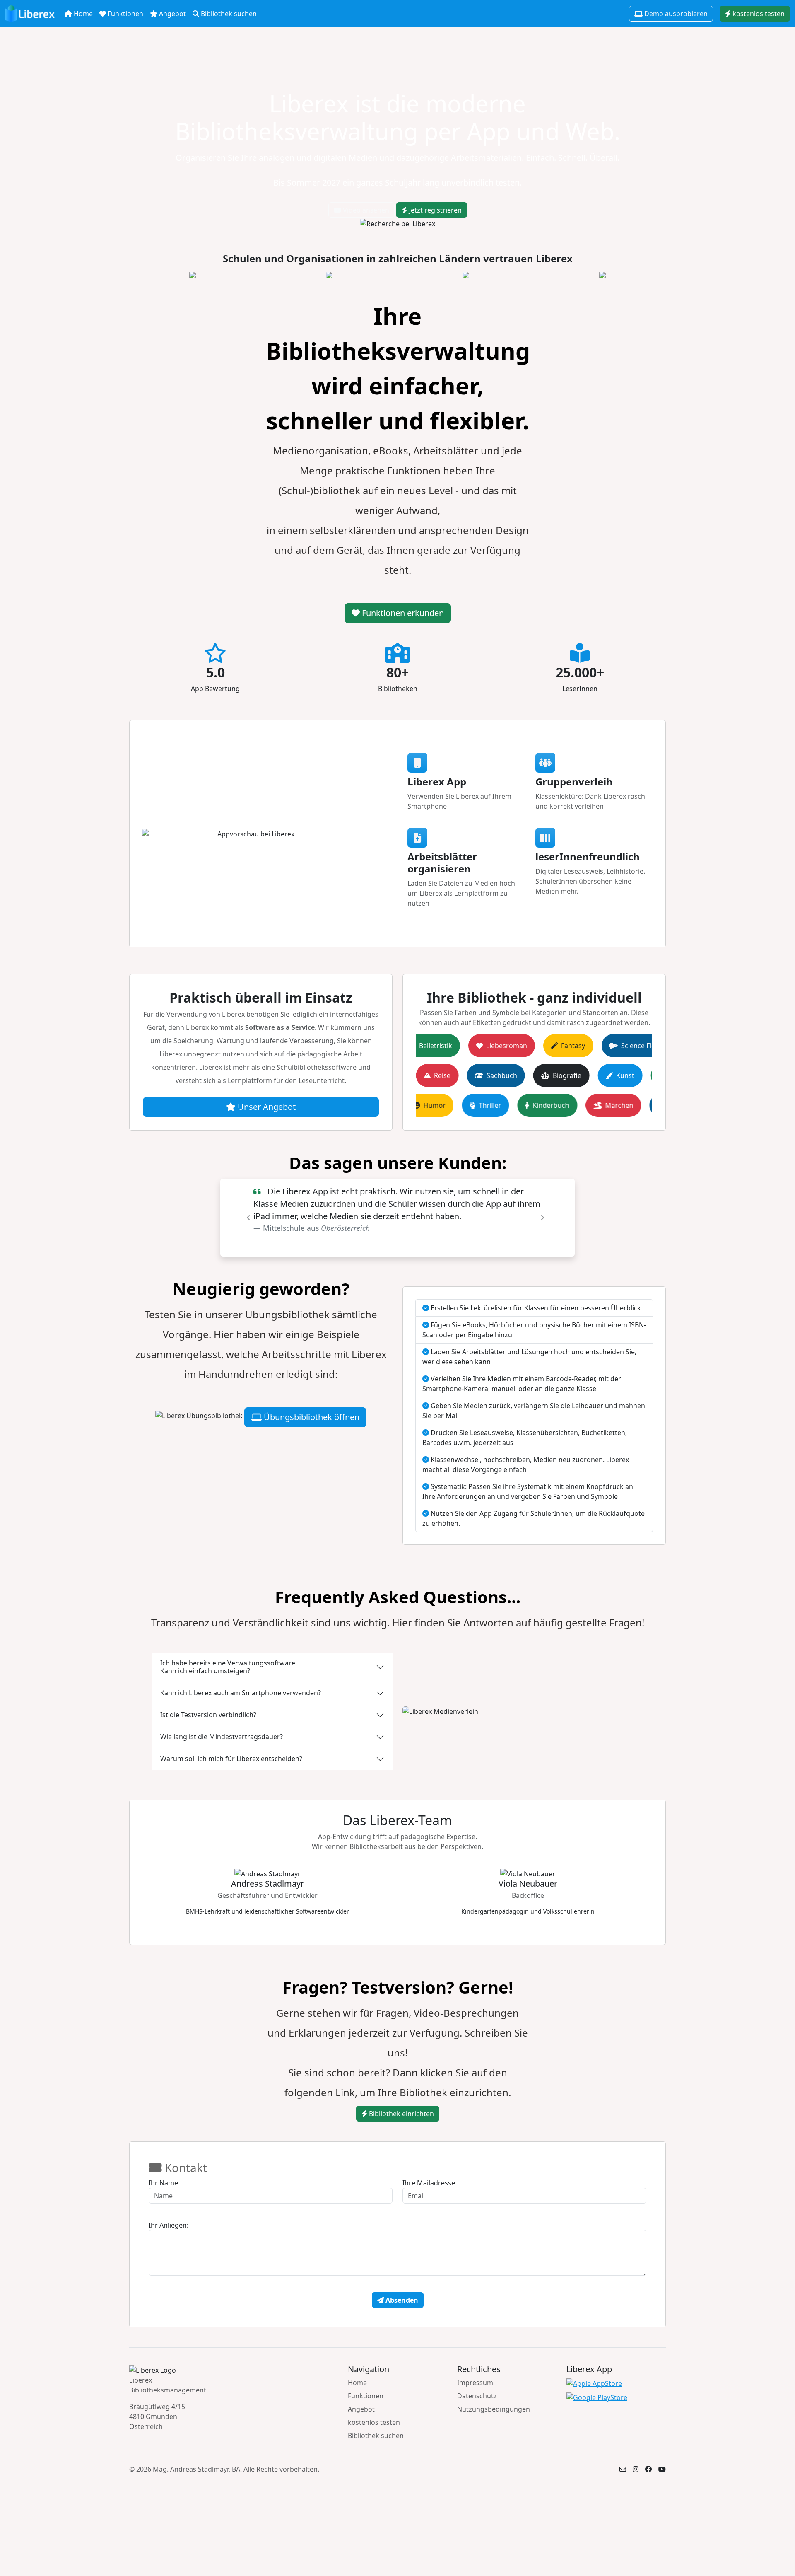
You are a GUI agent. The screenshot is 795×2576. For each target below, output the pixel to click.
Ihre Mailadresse (429, 2183)
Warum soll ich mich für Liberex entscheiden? (231, 1759)
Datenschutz (477, 2396)
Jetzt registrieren (435, 210)
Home (82, 14)
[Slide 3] (412, 1245)
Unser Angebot (266, 1107)
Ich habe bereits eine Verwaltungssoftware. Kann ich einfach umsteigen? (229, 1667)
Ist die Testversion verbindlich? (208, 1715)
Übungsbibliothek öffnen (311, 1417)
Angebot (172, 14)
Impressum (475, 2383)
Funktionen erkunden (402, 613)
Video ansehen (365, 210)
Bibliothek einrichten (401, 2114)
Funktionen (125, 14)
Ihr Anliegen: (169, 2225)
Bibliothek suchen (228, 14)
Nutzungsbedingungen (494, 2409)
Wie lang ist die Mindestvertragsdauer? (222, 1737)
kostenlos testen (758, 14)
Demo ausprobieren (675, 14)
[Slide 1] (383, 1245)
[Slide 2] (397, 1245)
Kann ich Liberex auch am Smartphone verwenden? (241, 1693)
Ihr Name (163, 2183)
